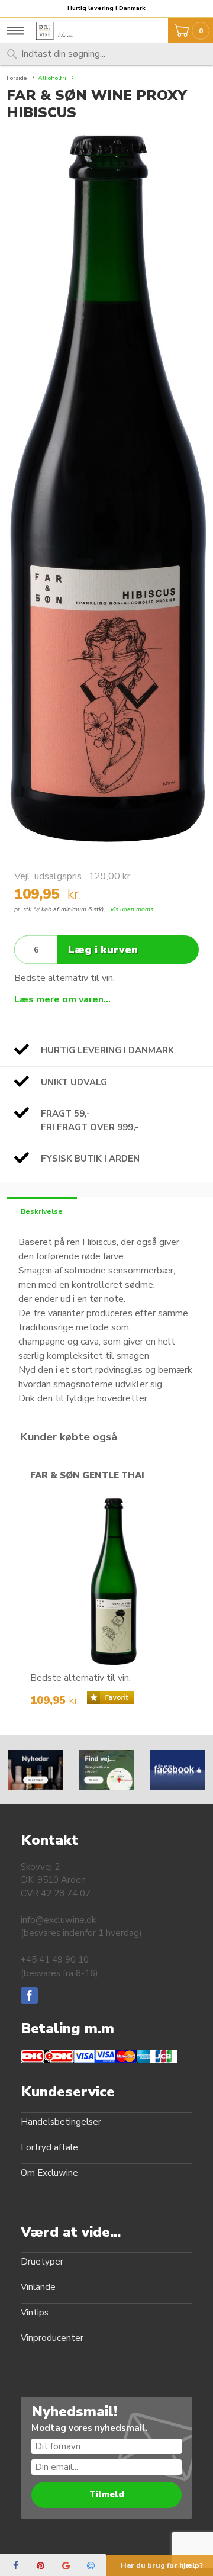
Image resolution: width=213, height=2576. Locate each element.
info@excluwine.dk (58, 1920)
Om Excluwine (49, 2173)
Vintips (35, 2313)
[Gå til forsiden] (59, 31)
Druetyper (42, 2262)
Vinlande (38, 2287)
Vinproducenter (52, 2338)
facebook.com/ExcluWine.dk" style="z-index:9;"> (177, 1769)
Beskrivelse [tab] (42, 1211)
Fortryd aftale (49, 2147)
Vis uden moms (132, 909)
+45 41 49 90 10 (55, 1960)
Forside (17, 78)
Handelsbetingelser (61, 2122)
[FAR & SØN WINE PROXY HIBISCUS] (106, 488)
